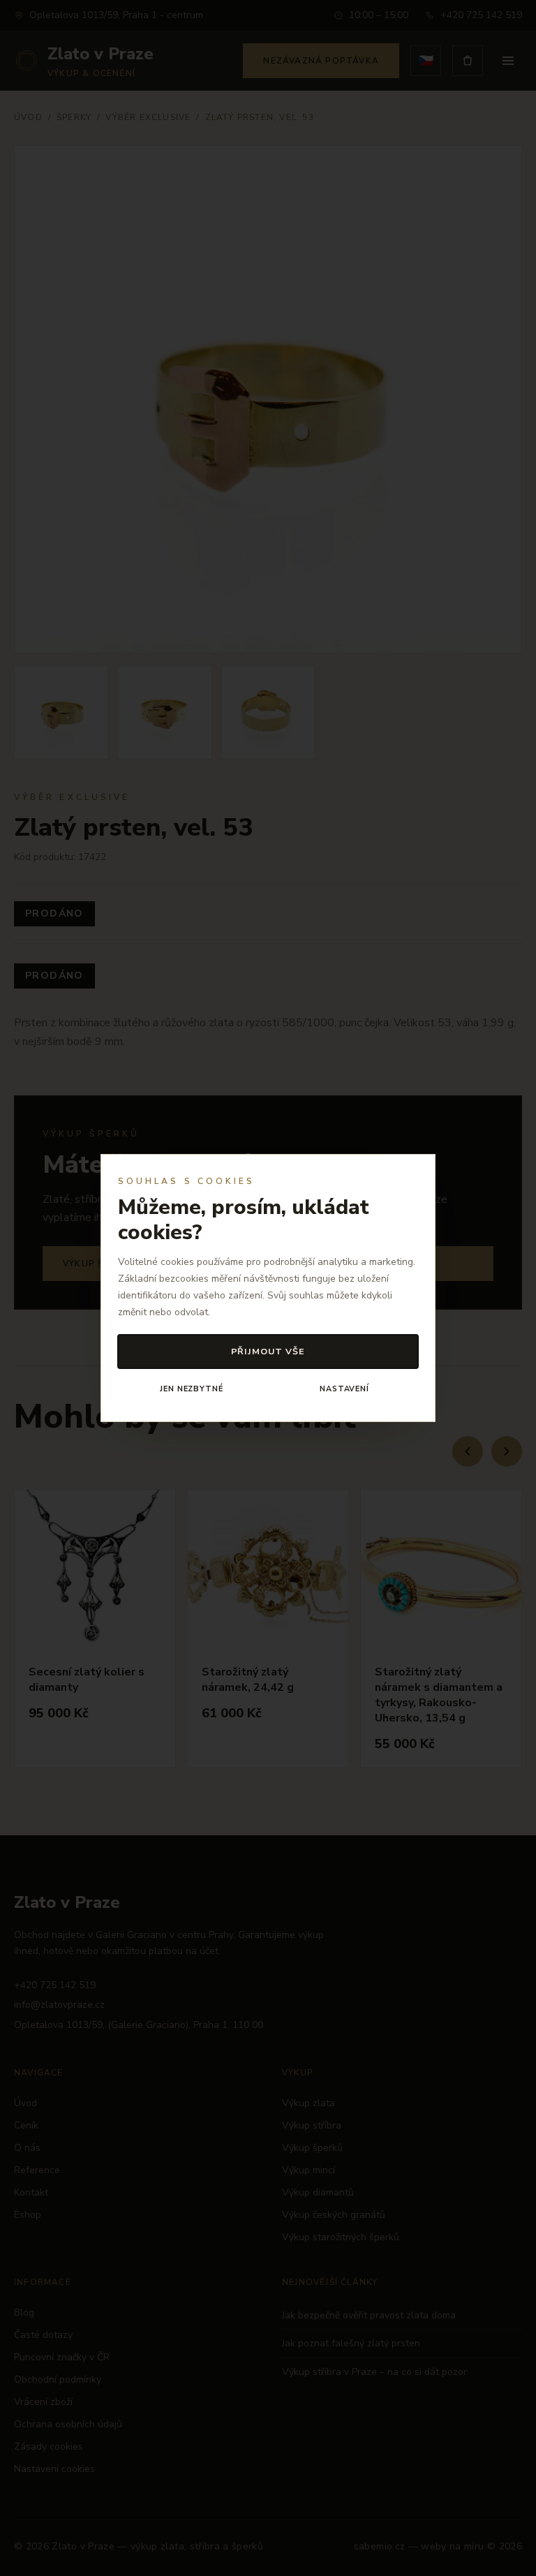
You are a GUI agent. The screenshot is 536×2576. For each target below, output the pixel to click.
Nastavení (344, 1389)
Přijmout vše (268, 1351)
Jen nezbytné (191, 1389)
